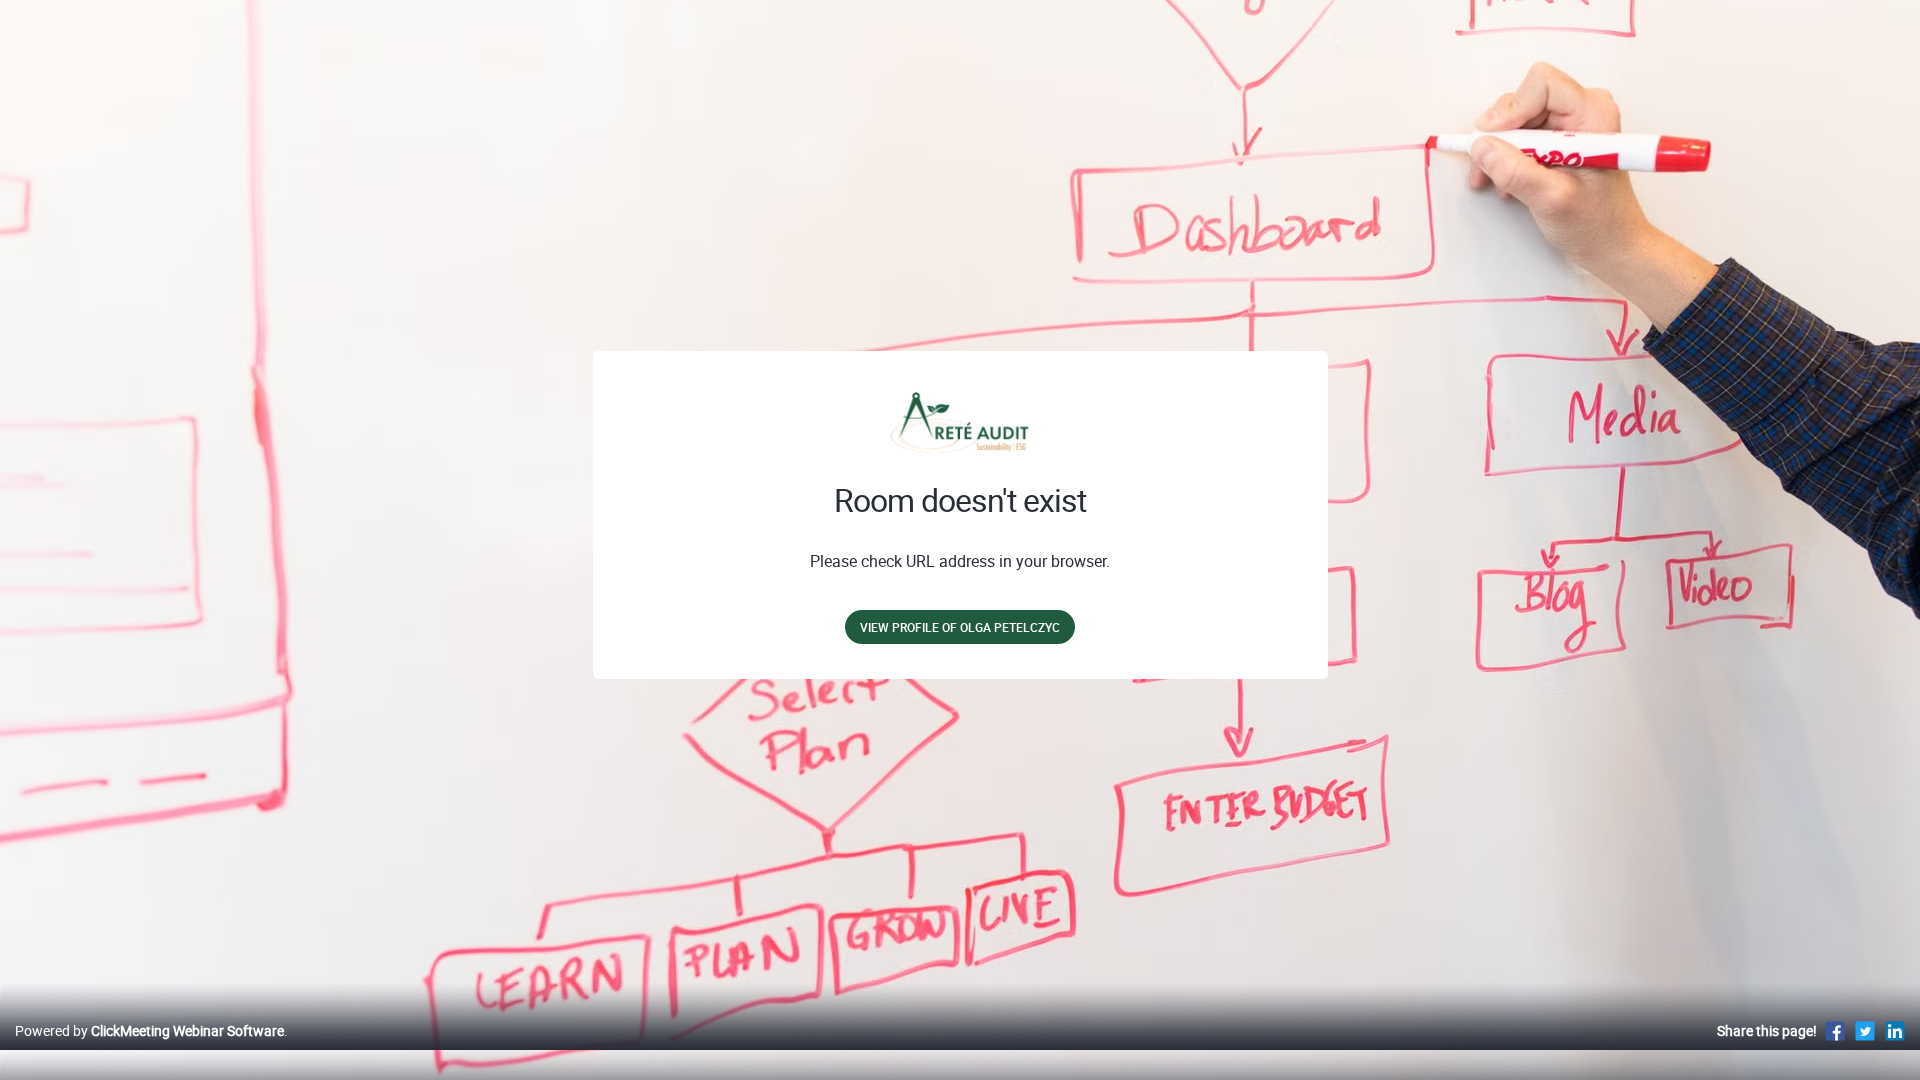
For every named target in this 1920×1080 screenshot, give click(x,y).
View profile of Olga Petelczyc (960, 627)
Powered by (149, 1030)
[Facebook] (1835, 1030)
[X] (1865, 1030)
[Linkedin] (1895, 1030)
